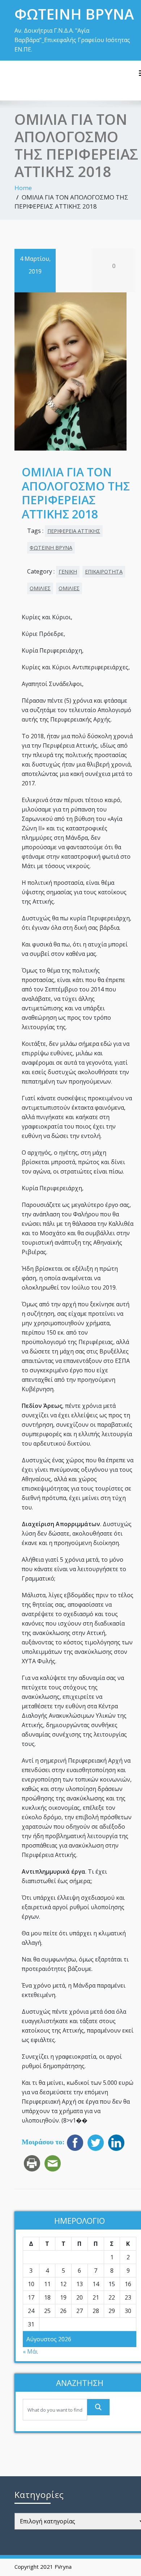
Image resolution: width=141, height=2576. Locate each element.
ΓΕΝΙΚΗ (68, 572)
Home (23, 188)
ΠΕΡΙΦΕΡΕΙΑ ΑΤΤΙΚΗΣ (74, 531)
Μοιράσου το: (43, 2142)
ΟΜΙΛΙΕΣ (40, 588)
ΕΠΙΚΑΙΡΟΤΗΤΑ (104, 572)
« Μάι (30, 2351)
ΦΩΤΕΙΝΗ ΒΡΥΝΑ (51, 548)
